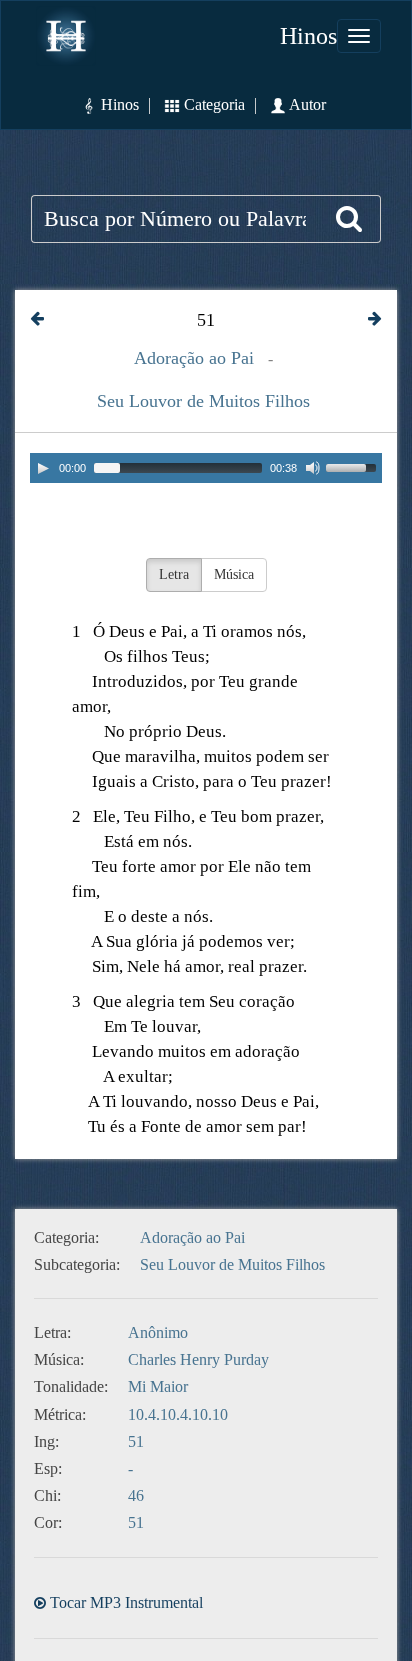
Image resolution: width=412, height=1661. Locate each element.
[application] (206, 468)
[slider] (354, 466)
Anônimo (158, 1332)
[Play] (43, 468)
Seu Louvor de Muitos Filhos (203, 401)
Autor (317, 104)
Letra (174, 574)
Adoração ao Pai (194, 358)
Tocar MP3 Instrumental (126, 1602)
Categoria (214, 104)
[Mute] (313, 468)
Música (234, 574)
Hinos (308, 36)
